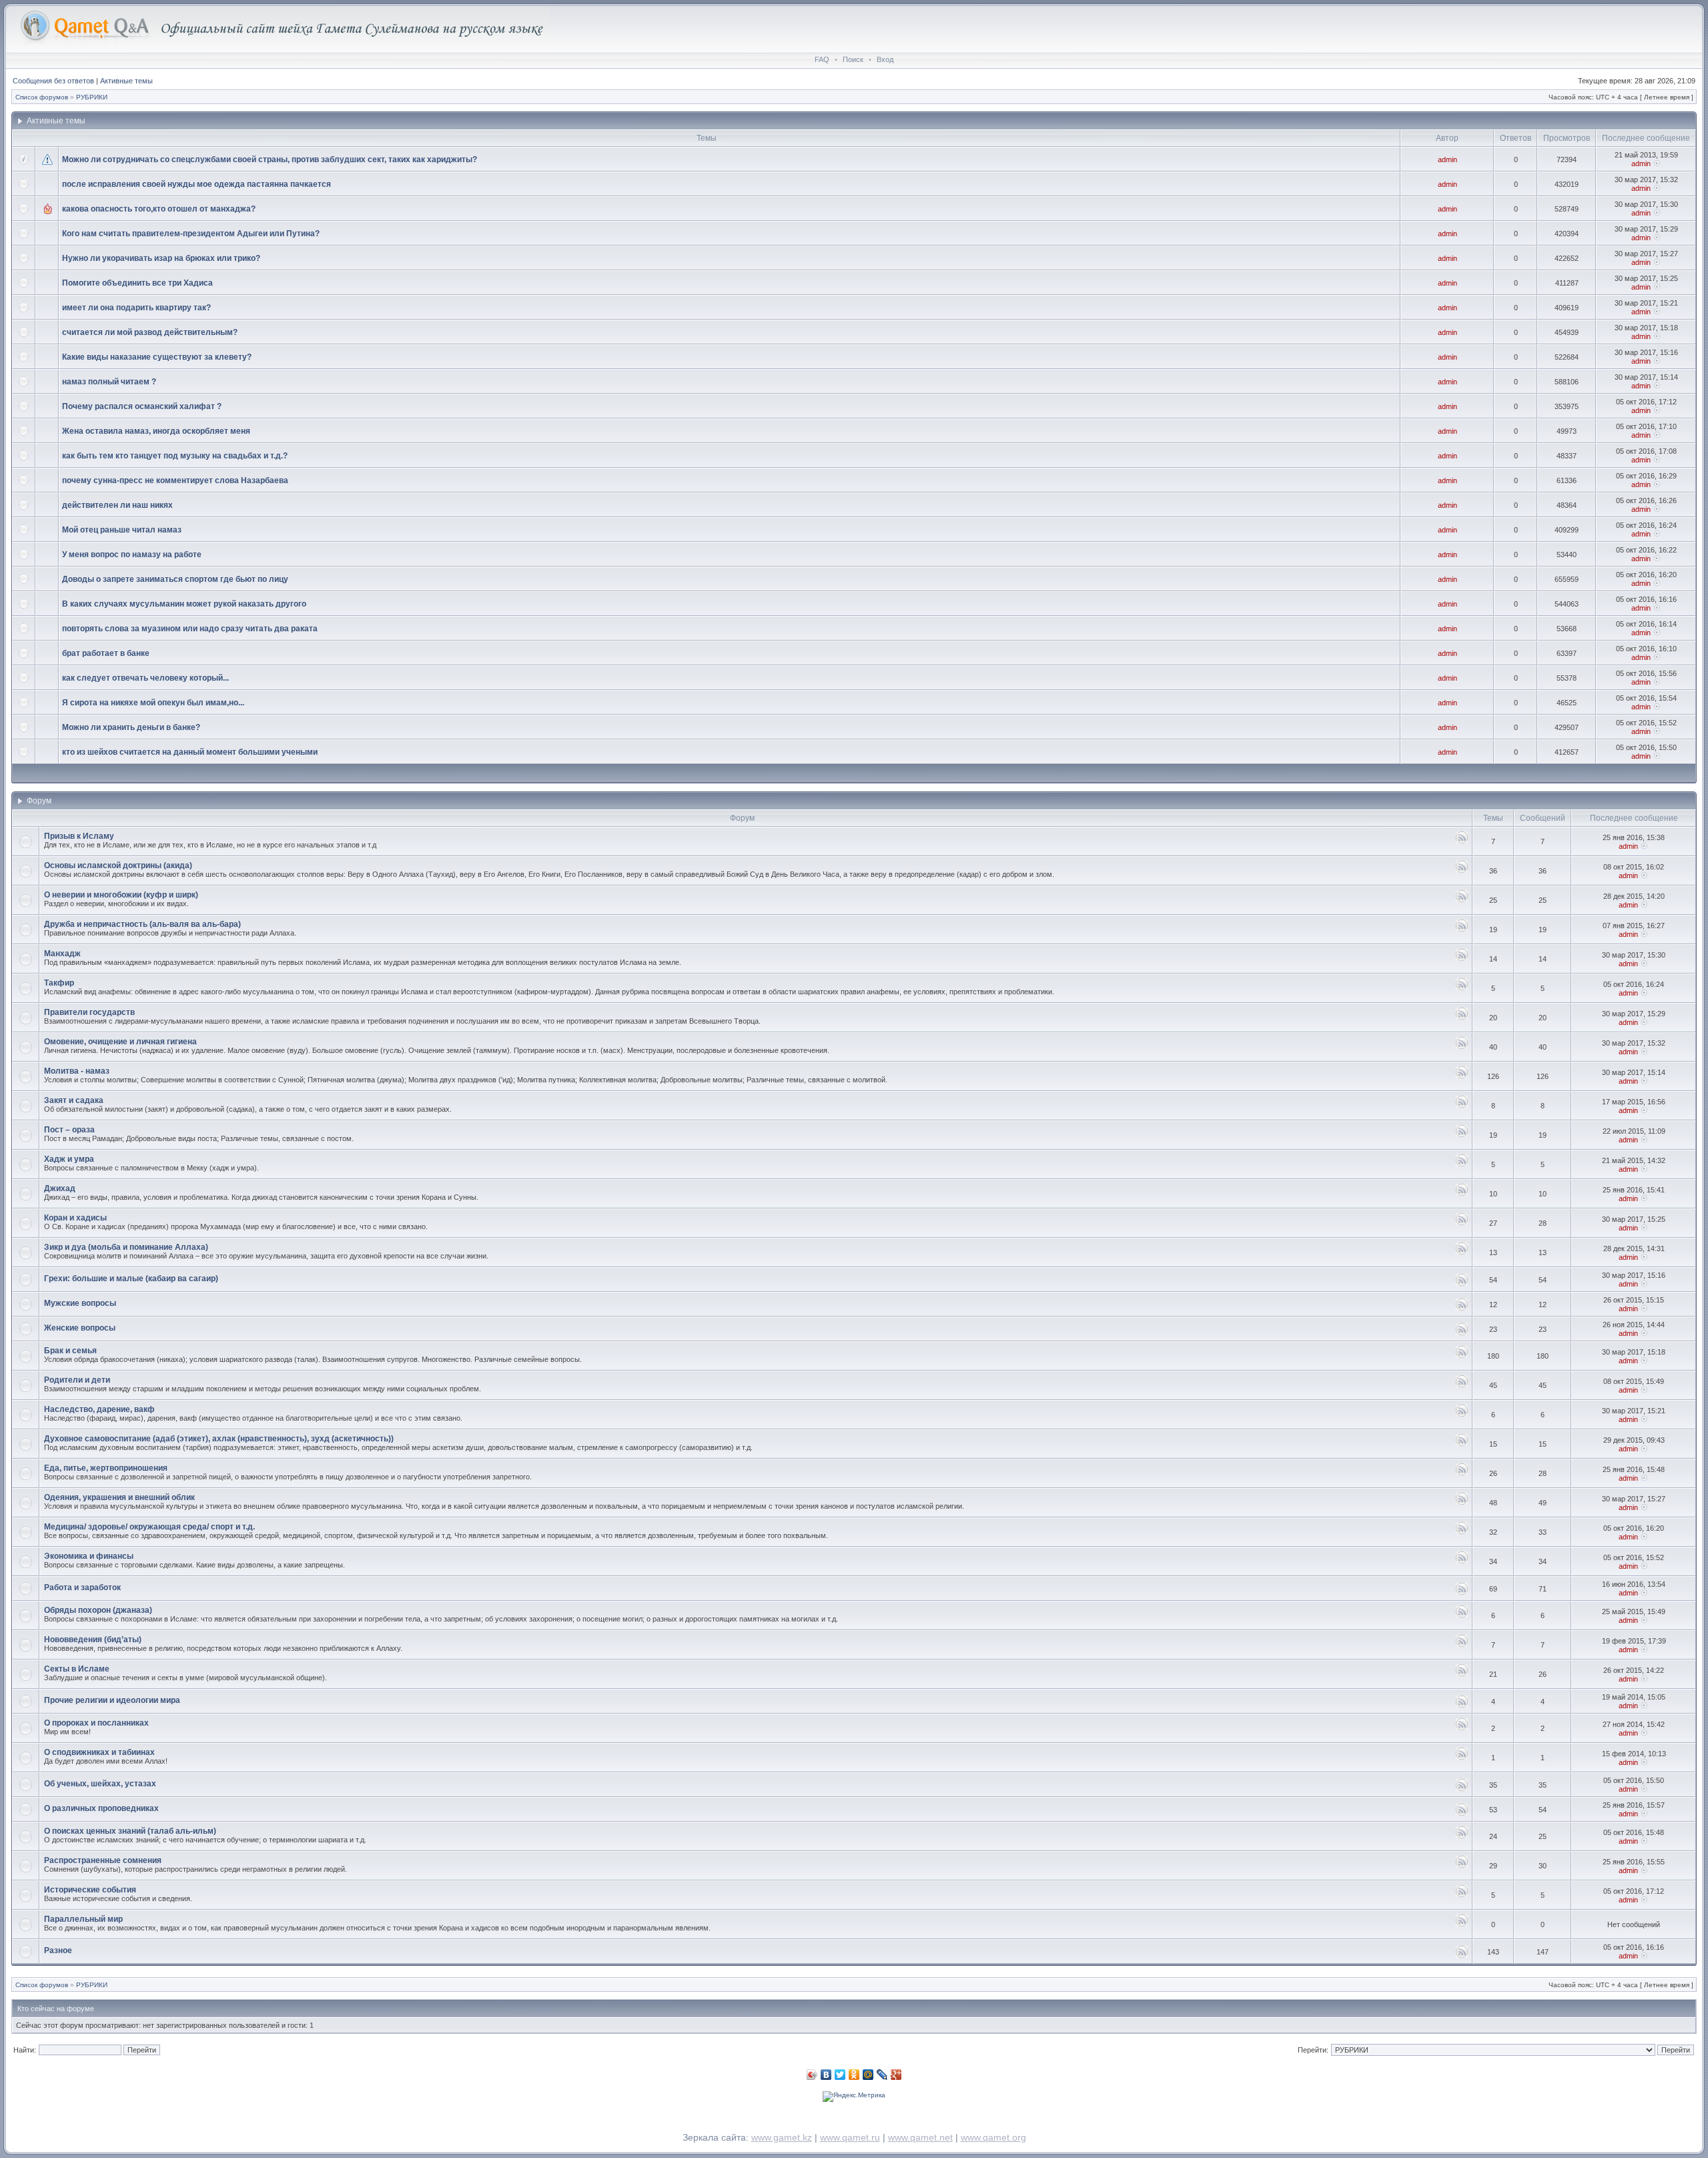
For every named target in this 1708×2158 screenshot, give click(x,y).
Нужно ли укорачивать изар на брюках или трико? (161, 258)
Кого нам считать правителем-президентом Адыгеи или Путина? (191, 234)
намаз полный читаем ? (109, 382)
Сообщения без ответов (53, 81)
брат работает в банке (106, 653)
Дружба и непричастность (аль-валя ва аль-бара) (142, 924)
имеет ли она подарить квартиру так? (136, 308)
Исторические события (90, 1890)
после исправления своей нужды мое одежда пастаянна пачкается (196, 184)
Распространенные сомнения (103, 1860)
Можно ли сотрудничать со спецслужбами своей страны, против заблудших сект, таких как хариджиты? (270, 159)
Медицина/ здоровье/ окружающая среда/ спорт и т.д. (149, 1527)
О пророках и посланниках (96, 1723)
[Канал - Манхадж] (1462, 959)
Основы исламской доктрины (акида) (118, 865)
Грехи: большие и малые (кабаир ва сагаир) (131, 1279)
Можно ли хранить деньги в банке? (131, 727)
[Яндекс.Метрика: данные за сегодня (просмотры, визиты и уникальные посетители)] (854, 2097)
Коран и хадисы (75, 1218)
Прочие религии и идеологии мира (112, 1700)
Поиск (853, 59)
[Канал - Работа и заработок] (1462, 1592)
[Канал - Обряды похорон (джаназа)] (1462, 1615)
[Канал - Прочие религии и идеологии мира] (1462, 1705)
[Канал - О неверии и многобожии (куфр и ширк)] (1462, 900)
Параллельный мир (83, 1919)
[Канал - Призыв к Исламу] (1462, 841)
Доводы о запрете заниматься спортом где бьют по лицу (175, 579)
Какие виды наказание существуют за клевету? (157, 357)
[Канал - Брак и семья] (1462, 1356)
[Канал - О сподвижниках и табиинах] (1462, 1757)
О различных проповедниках (101, 1808)
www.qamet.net (920, 2137)
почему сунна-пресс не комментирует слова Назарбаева (175, 480)
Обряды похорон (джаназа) (98, 1610)
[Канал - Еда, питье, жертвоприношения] (1462, 1473)
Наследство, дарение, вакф (99, 1409)
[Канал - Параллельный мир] (1462, 1924)
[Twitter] (840, 2075)
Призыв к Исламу (79, 836)
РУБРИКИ (92, 97)
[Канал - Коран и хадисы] (1462, 1223)
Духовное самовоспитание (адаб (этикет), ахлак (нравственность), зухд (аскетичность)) (219, 1439)
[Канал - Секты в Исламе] (1462, 1674)
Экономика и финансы (89, 1556)
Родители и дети (77, 1380)
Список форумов (42, 97)
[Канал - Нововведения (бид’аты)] (1462, 1645)
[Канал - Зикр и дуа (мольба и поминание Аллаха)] (1462, 1252)
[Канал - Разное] (1462, 1955)
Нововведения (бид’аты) (93, 1640)
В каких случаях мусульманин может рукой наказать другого (184, 604)
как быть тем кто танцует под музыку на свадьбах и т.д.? (175, 456)
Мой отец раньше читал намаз (122, 530)
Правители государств (89, 1012)
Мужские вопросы (80, 1303)
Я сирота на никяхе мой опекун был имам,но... (153, 703)
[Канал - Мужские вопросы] (1462, 1308)
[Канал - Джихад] (1462, 1193)
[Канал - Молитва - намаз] (1462, 1076)
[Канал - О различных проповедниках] (1462, 1813)
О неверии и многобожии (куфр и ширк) (121, 895)
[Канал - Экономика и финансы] (1462, 1561)
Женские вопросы (80, 1328)
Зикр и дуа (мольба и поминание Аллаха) (126, 1247)
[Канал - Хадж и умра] (1462, 1164)
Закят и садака (74, 1100)
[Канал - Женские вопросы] (1462, 1333)
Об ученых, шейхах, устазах (100, 1784)
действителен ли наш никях (117, 505)
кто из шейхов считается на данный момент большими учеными (190, 752)
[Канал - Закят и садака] (1462, 1105)
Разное (58, 1950)
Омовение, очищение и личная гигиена (120, 1042)
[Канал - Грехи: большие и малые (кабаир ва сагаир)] (1462, 1284)
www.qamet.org (993, 2137)
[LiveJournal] (882, 2075)
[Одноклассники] (854, 2075)
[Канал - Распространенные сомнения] (1462, 1865)
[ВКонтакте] (826, 2075)
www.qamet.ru (850, 2137)
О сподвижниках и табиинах (99, 1752)
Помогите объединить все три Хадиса (137, 283)
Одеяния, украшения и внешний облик (119, 1497)
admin (1447, 159)
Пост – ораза (69, 1130)
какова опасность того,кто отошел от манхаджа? (159, 209)
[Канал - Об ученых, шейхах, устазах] (1462, 1789)
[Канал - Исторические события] (1462, 1895)
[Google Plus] (896, 2075)
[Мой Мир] (868, 2075)
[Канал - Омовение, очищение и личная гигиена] (1462, 1047)
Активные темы (126, 81)
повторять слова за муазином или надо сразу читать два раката (190, 629)
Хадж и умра (69, 1159)
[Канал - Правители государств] (1462, 1017)
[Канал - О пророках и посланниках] (1462, 1728)
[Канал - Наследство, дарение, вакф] (1462, 1414)
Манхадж (62, 954)
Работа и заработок (82, 1587)
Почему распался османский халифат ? (142, 406)
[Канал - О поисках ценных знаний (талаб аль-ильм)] (1462, 1836)
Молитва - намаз (77, 1071)
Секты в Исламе (77, 1669)
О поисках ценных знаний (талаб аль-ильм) (130, 1831)
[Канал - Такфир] (1462, 988)
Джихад (60, 1188)
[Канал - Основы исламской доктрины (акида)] (1462, 870)
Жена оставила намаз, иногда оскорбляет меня (156, 431)
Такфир (59, 983)
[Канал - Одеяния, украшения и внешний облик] (1462, 1502)
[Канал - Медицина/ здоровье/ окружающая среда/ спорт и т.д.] (1462, 1532)
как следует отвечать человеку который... (145, 678)
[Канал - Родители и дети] (1462, 1385)
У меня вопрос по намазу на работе (132, 555)
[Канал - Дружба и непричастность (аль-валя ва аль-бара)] (1462, 929)
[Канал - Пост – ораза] (1462, 1135)
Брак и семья (70, 1351)
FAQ (822, 59)
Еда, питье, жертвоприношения (106, 1468)
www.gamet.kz (782, 2137)
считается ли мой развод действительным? (150, 332)
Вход (885, 59)
